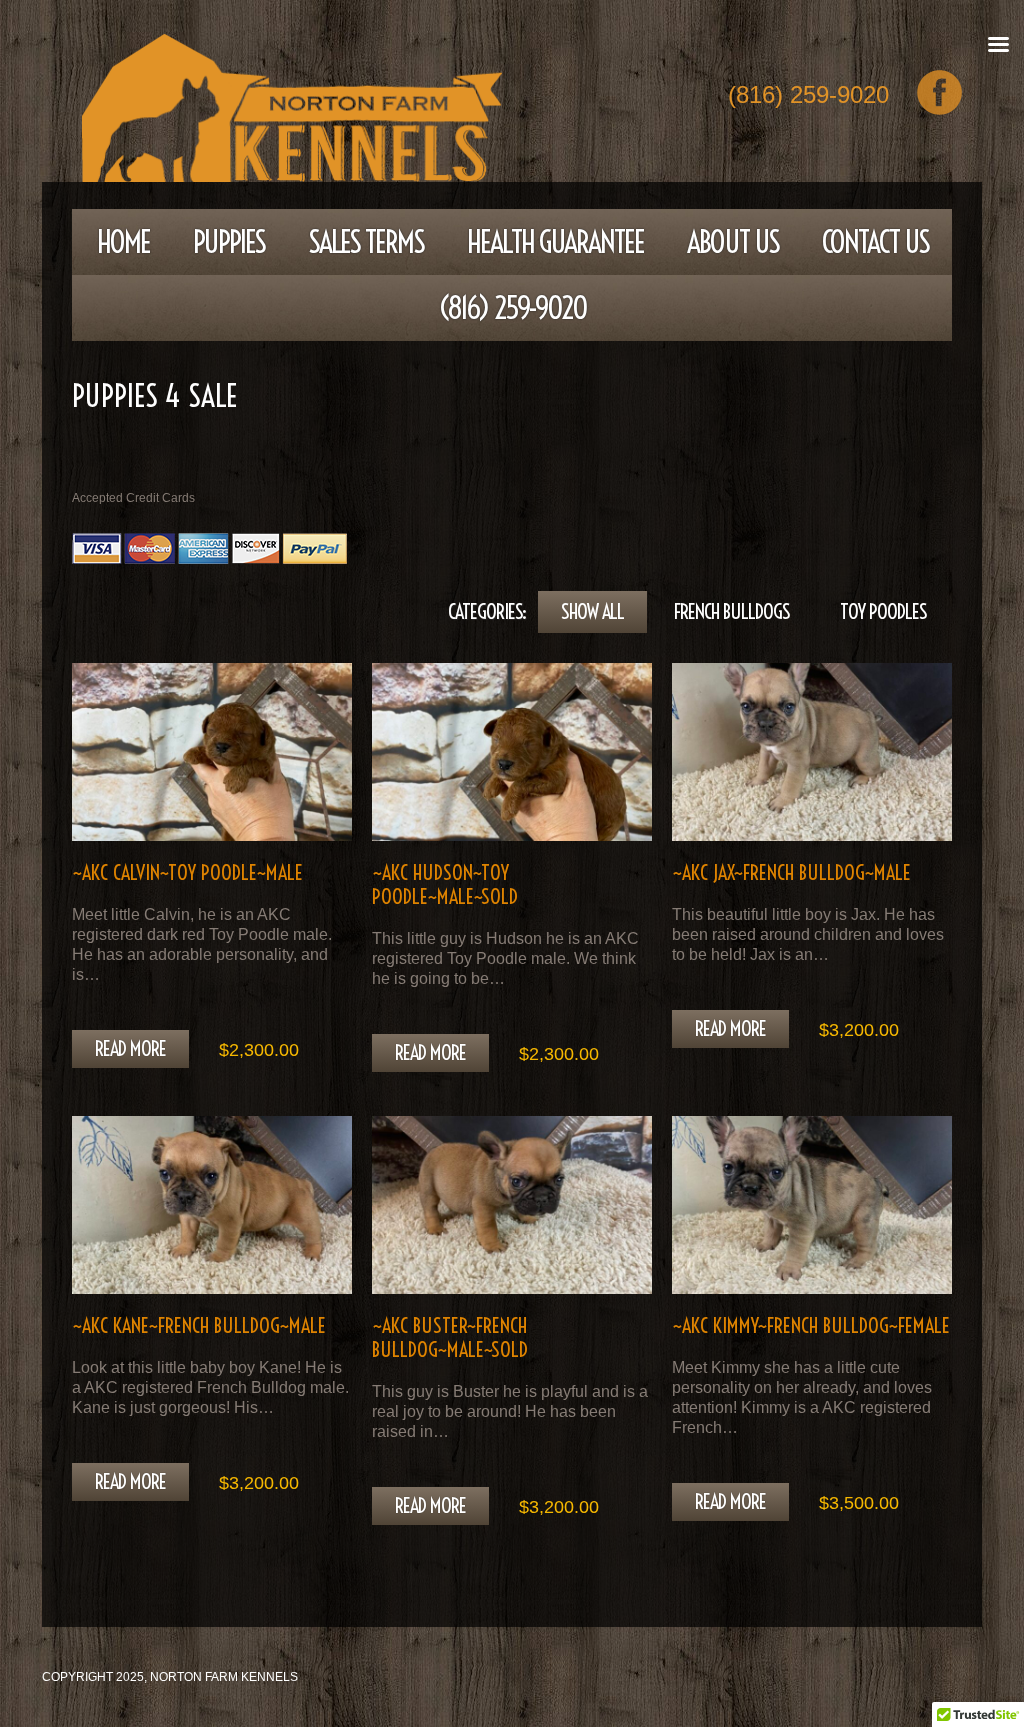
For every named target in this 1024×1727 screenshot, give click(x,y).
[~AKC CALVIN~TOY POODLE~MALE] (212, 751)
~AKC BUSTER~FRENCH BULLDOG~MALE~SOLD (450, 1337)
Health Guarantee (555, 242)
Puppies (229, 242)
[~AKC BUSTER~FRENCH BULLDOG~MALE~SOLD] (512, 1204)
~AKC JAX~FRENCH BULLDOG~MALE (791, 872)
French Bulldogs (732, 611)
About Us (733, 242)
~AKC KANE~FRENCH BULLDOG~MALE (199, 1325)
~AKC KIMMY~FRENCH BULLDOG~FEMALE (811, 1325)
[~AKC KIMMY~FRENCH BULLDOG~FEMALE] (812, 1204)
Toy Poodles (883, 611)
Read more (130, 1048)
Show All (592, 611)
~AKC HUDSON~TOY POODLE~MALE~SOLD (445, 884)
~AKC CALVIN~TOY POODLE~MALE (187, 872)
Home (123, 242)
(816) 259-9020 (808, 96)
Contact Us (875, 242)
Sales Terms (366, 242)
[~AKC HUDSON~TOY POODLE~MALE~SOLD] (512, 751)
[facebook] (939, 92)
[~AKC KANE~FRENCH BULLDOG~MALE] (212, 1204)
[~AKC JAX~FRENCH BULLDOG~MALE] (812, 751)
